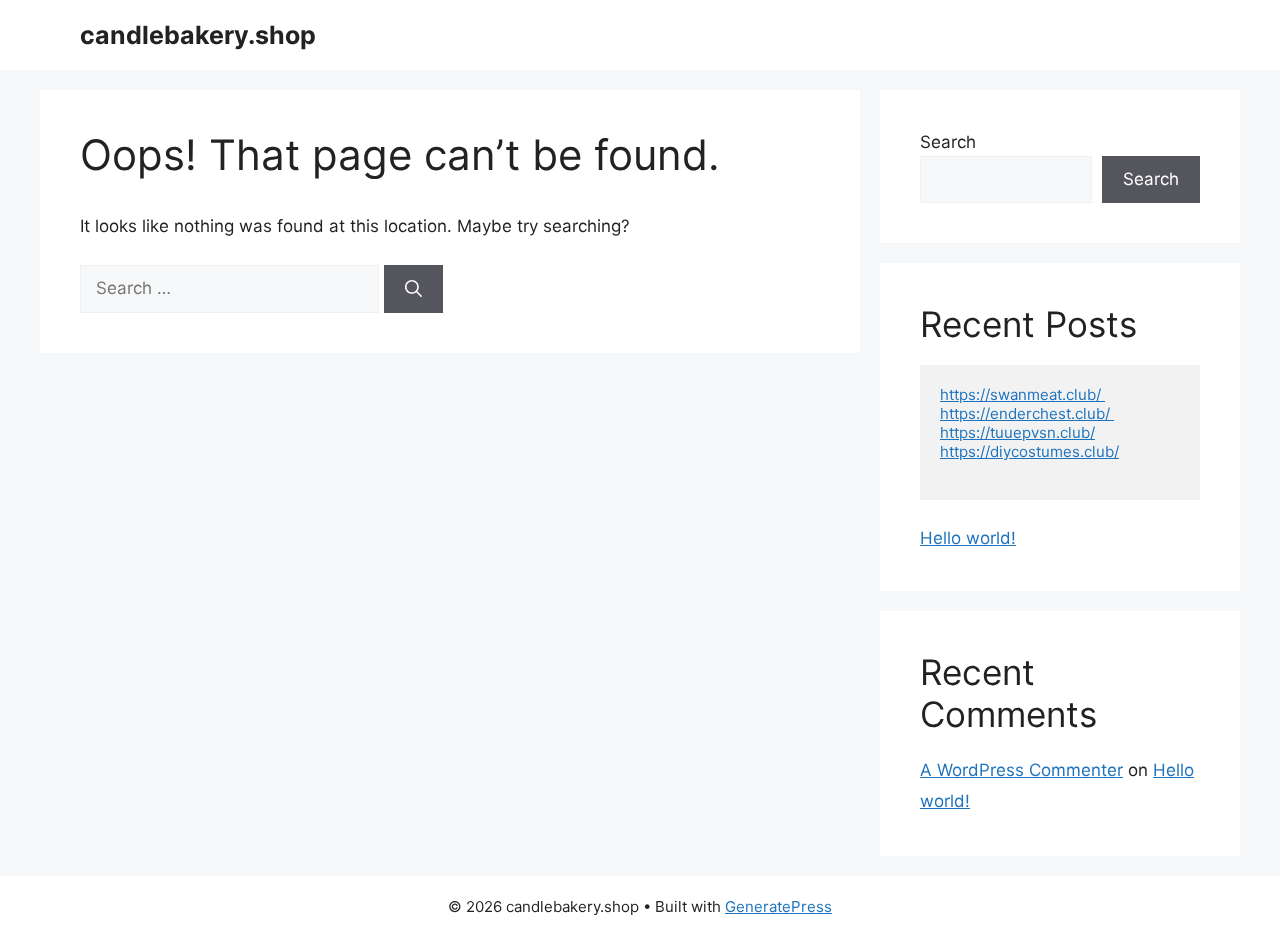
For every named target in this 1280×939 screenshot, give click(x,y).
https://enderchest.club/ (1027, 413)
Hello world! (968, 538)
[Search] (413, 289)
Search (948, 142)
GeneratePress (778, 906)
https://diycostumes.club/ (1029, 451)
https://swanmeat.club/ (1022, 394)
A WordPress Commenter (1021, 770)
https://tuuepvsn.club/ (1017, 432)
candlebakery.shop (198, 35)
